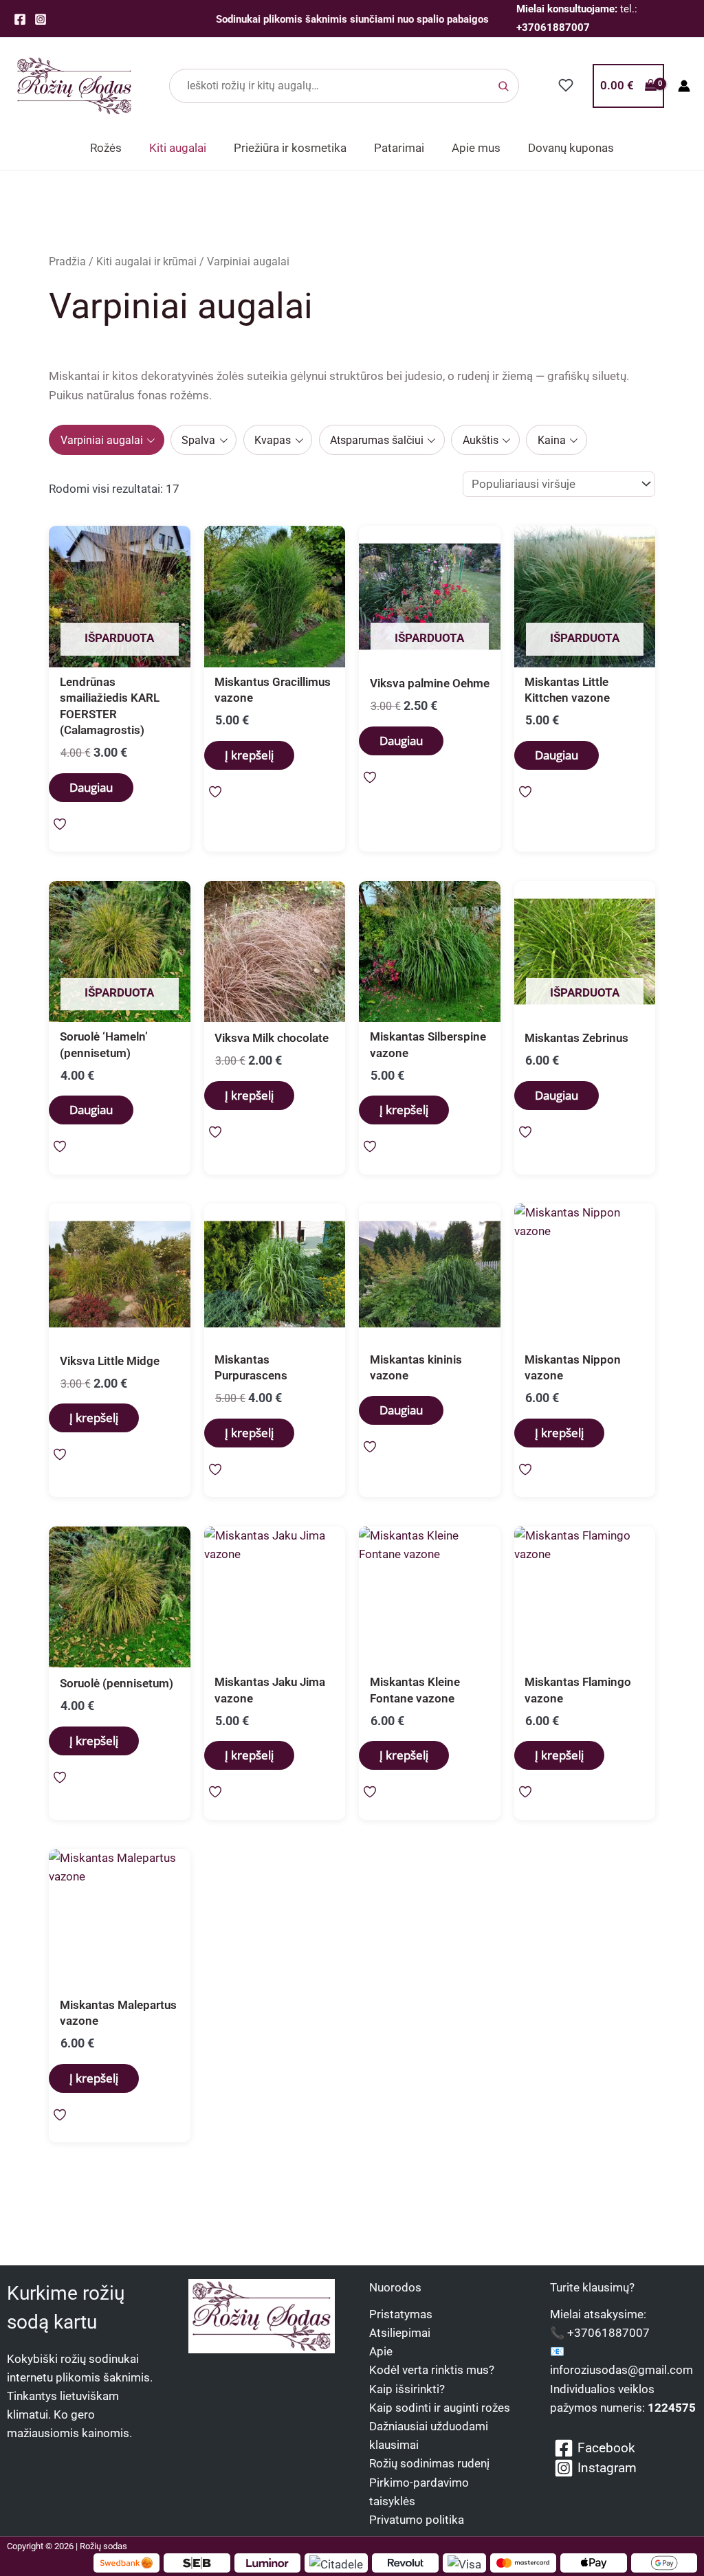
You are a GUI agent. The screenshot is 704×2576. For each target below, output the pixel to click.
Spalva (198, 440)
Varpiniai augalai (102, 440)
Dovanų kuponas (571, 148)
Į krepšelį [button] (249, 755)
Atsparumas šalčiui (377, 440)
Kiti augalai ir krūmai (146, 262)
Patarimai (399, 148)
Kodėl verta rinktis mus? (432, 2370)
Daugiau (91, 787)
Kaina (552, 440)
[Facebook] (20, 19)
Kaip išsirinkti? (407, 2389)
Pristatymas (401, 2314)
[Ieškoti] (503, 86)
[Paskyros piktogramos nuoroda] (684, 86)
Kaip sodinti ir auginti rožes (440, 2408)
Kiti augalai (178, 148)
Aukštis (481, 440)
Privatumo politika (417, 2520)
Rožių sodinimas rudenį (429, 2463)
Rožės (106, 148)
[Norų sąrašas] (566, 85)
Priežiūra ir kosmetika (290, 148)
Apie (381, 2351)
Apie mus (476, 148)
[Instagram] (41, 19)
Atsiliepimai (400, 2333)
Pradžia (67, 262)
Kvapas (273, 440)
